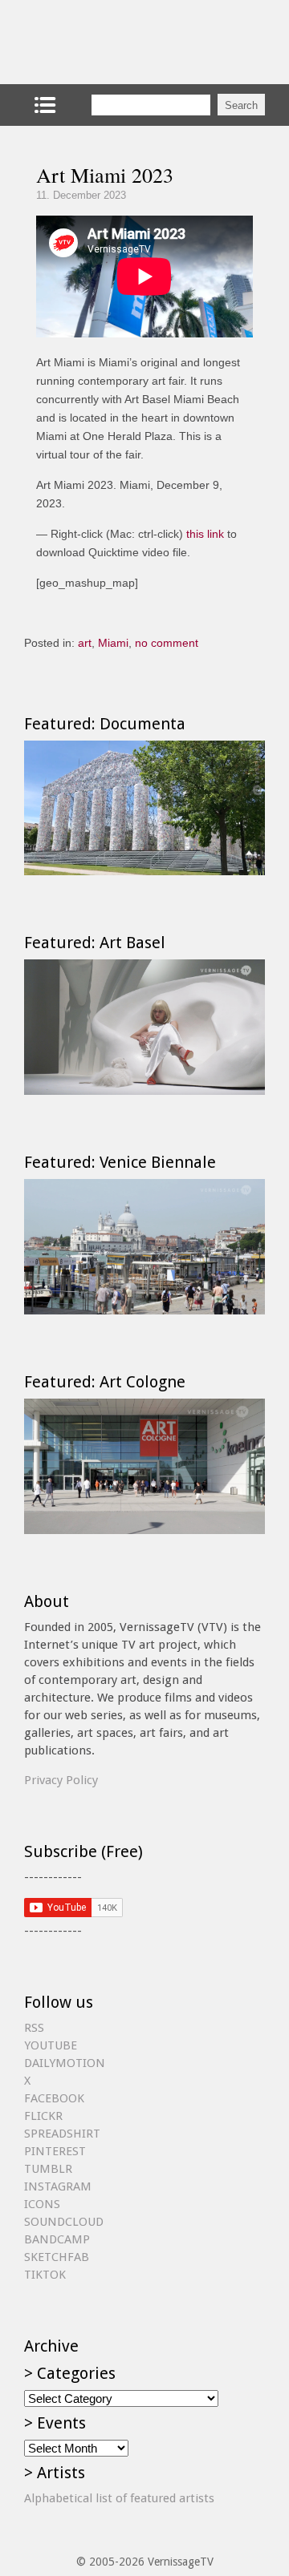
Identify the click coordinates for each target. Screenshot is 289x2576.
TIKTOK (45, 2275)
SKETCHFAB (57, 2257)
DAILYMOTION (65, 2063)
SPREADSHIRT (62, 2134)
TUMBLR (48, 2169)
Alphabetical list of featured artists (119, 2498)
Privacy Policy (61, 1780)
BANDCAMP (57, 2239)
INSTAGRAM (58, 2186)
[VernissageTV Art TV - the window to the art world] (104, 42)
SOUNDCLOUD (64, 2222)
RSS (34, 2028)
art (85, 643)
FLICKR (43, 2116)
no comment (167, 643)
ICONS (42, 2204)
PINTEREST (55, 2151)
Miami (113, 643)
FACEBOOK (54, 2098)
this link (205, 534)
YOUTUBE (51, 2045)
